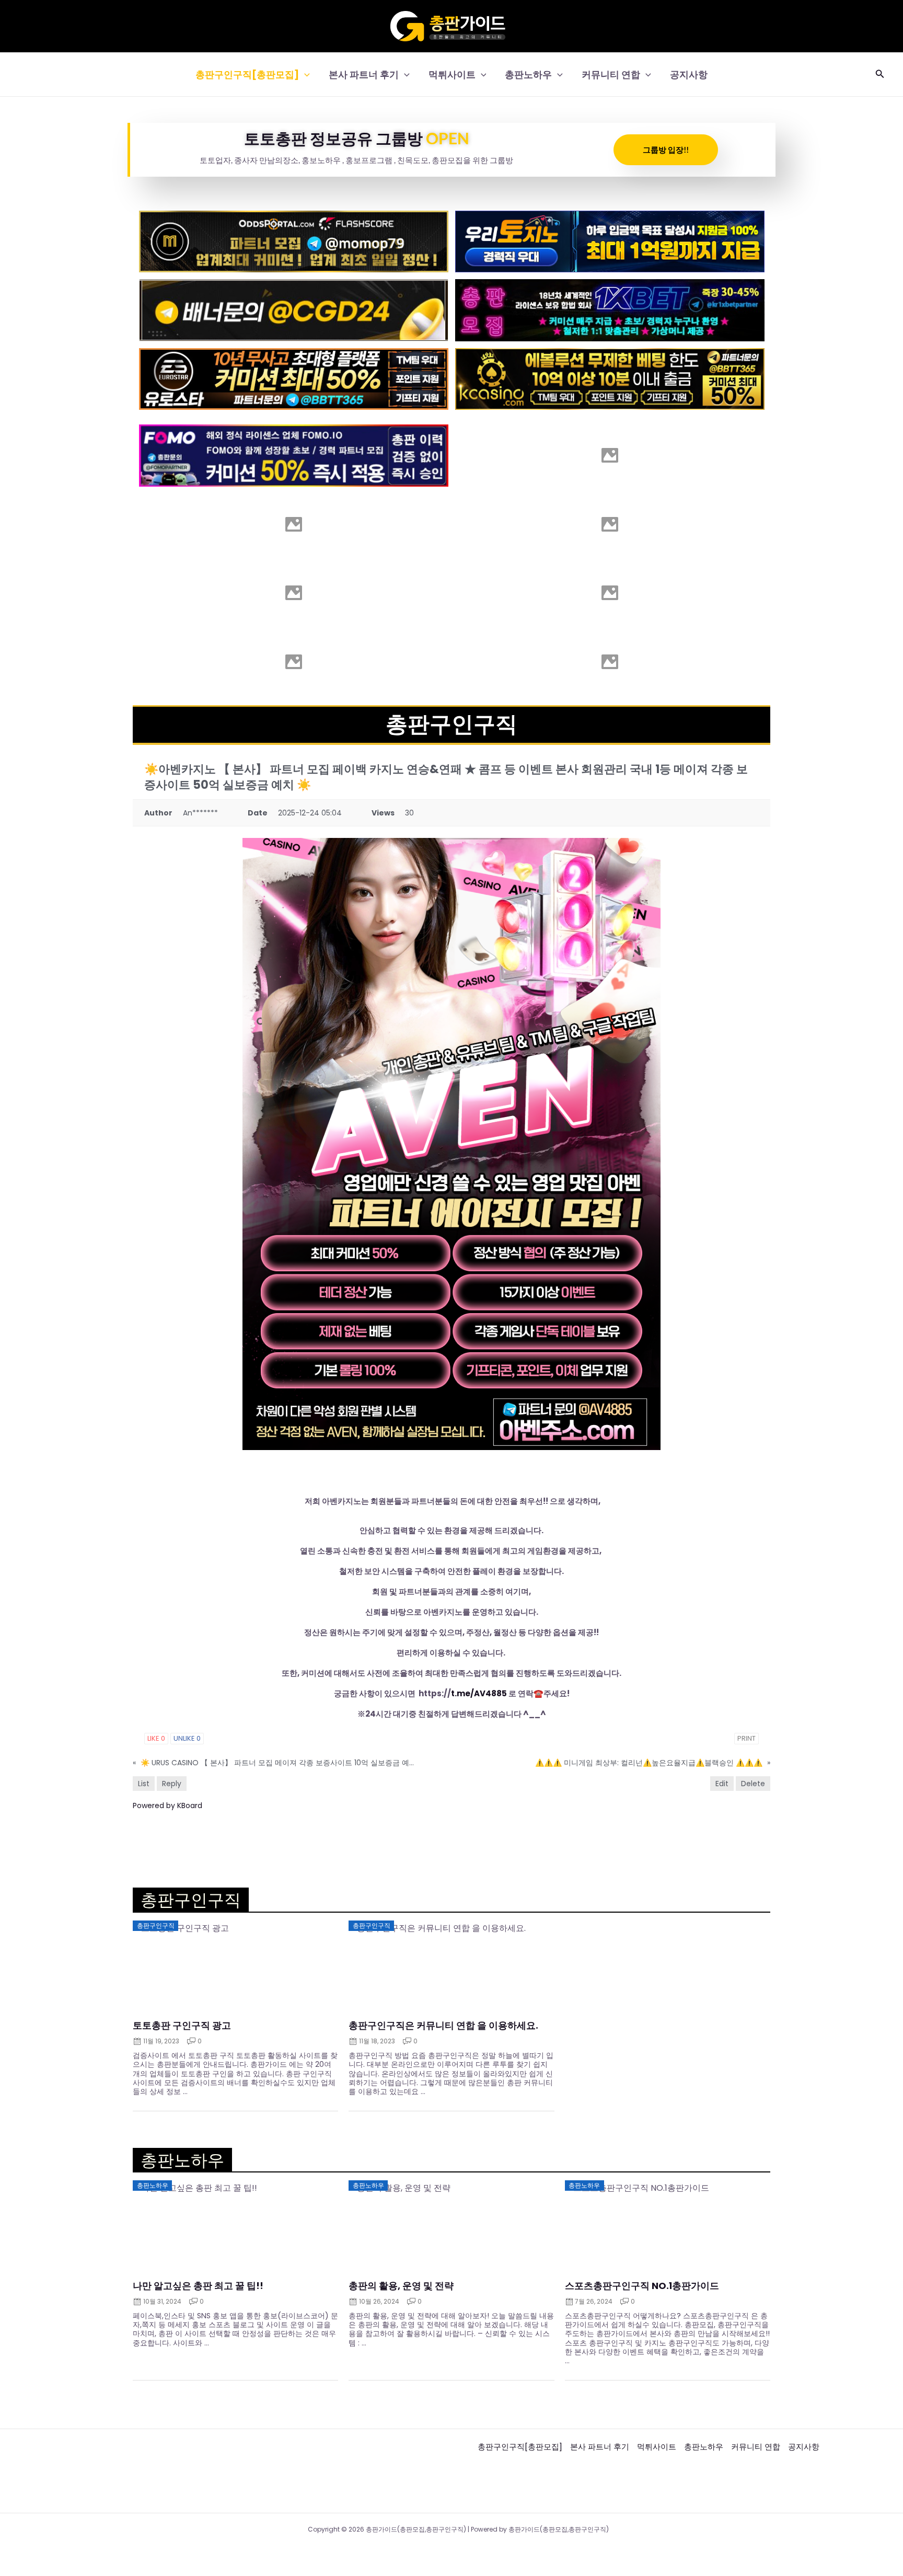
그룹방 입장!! (666, 149)
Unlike (187, 1738)
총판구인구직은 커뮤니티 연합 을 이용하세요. (443, 2026)
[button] (304, 74)
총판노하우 (528, 74)
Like (156, 1738)
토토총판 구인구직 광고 (182, 2026)
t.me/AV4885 (479, 1693)
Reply (172, 1784)
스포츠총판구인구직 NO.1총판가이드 (642, 2286)
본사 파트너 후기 (364, 74)
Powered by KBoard (167, 1805)
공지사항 (689, 74)
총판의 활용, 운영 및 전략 (401, 2286)
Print (746, 1738)
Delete (753, 1784)
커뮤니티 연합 (611, 74)
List (144, 1784)
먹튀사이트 (452, 74)
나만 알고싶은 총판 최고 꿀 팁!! (198, 2286)
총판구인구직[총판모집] (247, 74)
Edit (722, 1784)
